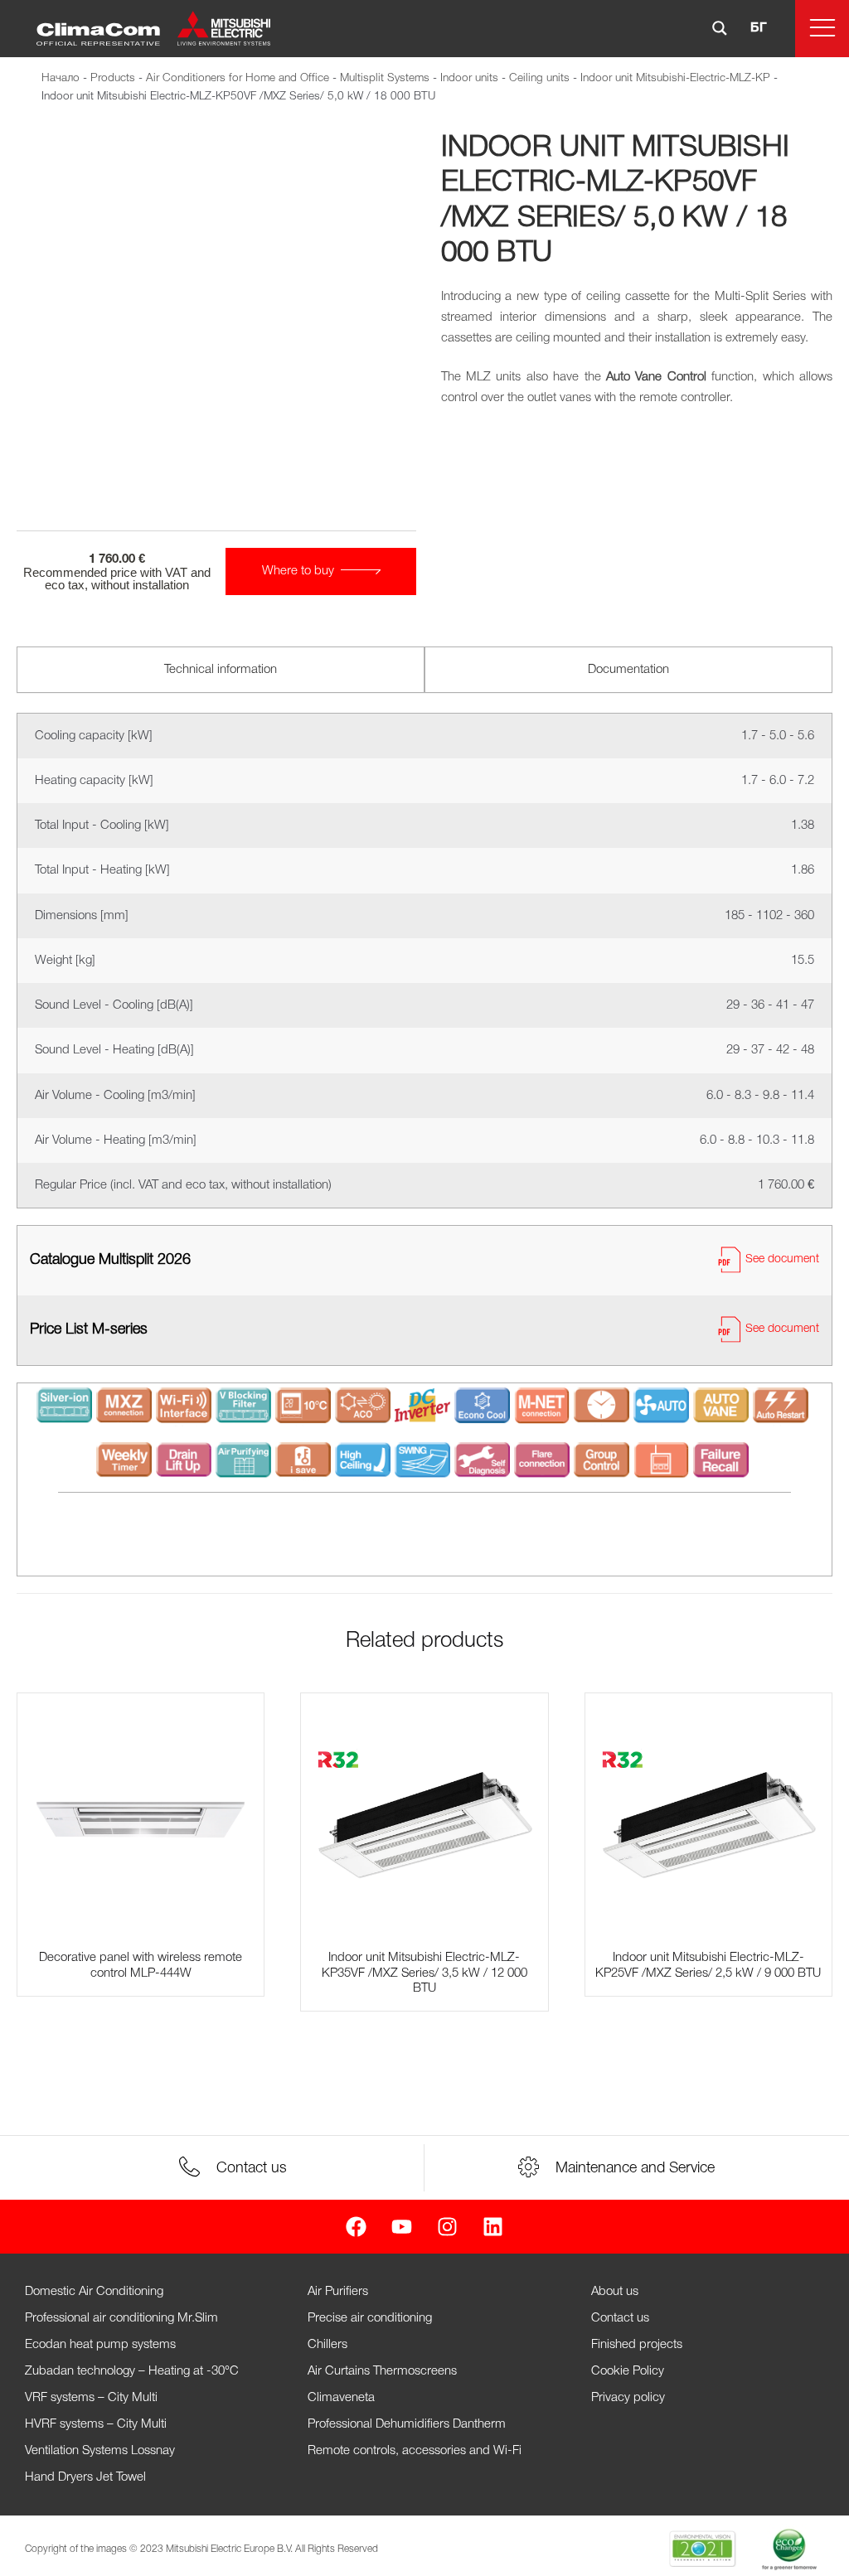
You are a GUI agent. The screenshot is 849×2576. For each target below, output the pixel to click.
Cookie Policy (628, 2371)
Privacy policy (628, 2398)
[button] (822, 29)
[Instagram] (447, 2227)
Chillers (327, 2345)
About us (615, 2292)
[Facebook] (356, 2227)
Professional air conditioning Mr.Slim (121, 2318)
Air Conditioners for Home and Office (238, 78)
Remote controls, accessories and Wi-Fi (415, 2451)
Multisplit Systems (385, 78)
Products (113, 78)
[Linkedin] (493, 2227)
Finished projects (637, 2345)
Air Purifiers (338, 2292)
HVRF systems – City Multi (96, 2424)
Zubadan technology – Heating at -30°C (132, 2371)
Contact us (620, 2318)
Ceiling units (539, 78)
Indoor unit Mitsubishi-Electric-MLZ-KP (675, 78)
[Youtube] (402, 2227)
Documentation (628, 670)
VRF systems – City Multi (91, 2398)
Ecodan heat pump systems (100, 2345)
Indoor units (469, 78)
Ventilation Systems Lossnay (100, 2451)
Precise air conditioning (370, 2318)
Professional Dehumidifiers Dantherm (407, 2424)
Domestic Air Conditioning (94, 2292)
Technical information (221, 670)
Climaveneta (341, 2398)
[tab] (221, 670)
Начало (61, 78)
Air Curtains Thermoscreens (382, 2371)
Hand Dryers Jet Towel (85, 2477)
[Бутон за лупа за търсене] (720, 28)
